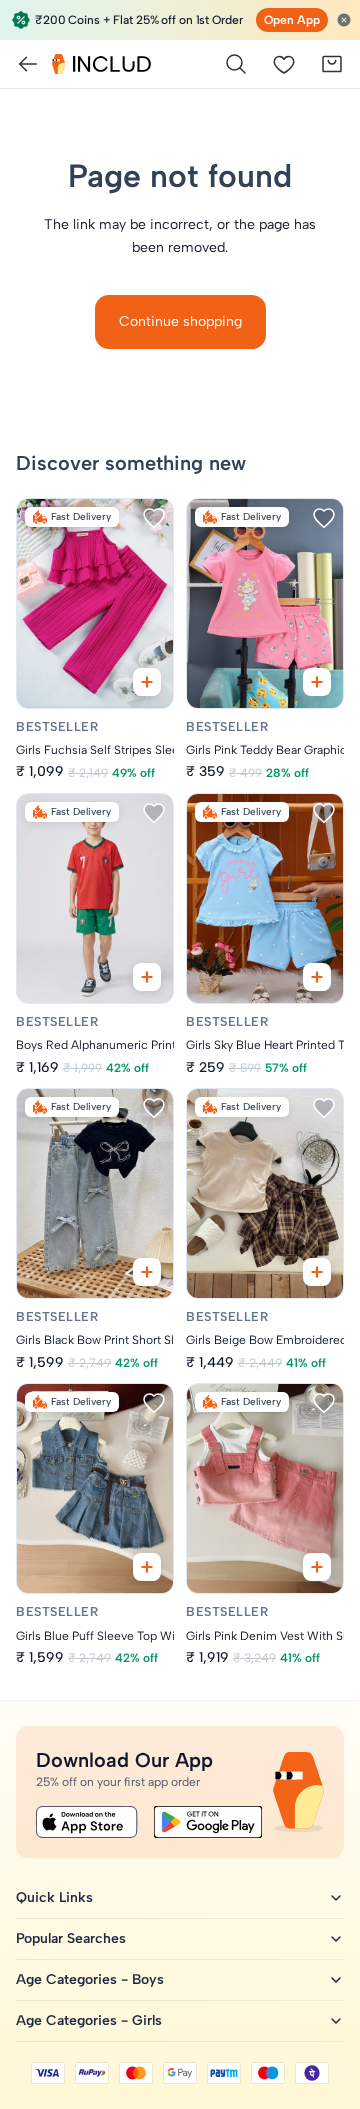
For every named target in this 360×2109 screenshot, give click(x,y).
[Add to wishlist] (154, 518)
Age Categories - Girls (89, 2020)
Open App (292, 20)
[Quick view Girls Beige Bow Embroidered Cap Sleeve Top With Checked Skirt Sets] (317, 1272)
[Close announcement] (344, 20)
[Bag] (332, 64)
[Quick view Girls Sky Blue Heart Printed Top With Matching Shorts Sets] (317, 977)
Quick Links (54, 1897)
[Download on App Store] (87, 1822)
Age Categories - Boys (90, 1979)
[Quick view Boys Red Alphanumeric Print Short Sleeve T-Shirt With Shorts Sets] (147, 977)
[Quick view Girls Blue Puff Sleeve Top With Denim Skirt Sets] (147, 1567)
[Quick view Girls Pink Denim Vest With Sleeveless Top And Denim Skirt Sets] (317, 1567)
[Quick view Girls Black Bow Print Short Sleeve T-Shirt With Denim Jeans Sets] (147, 1272)
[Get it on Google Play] (208, 1822)
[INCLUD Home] (101, 64)
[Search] (236, 64)
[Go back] (28, 64)
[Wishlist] (284, 64)
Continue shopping (180, 321)
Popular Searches (71, 1938)
